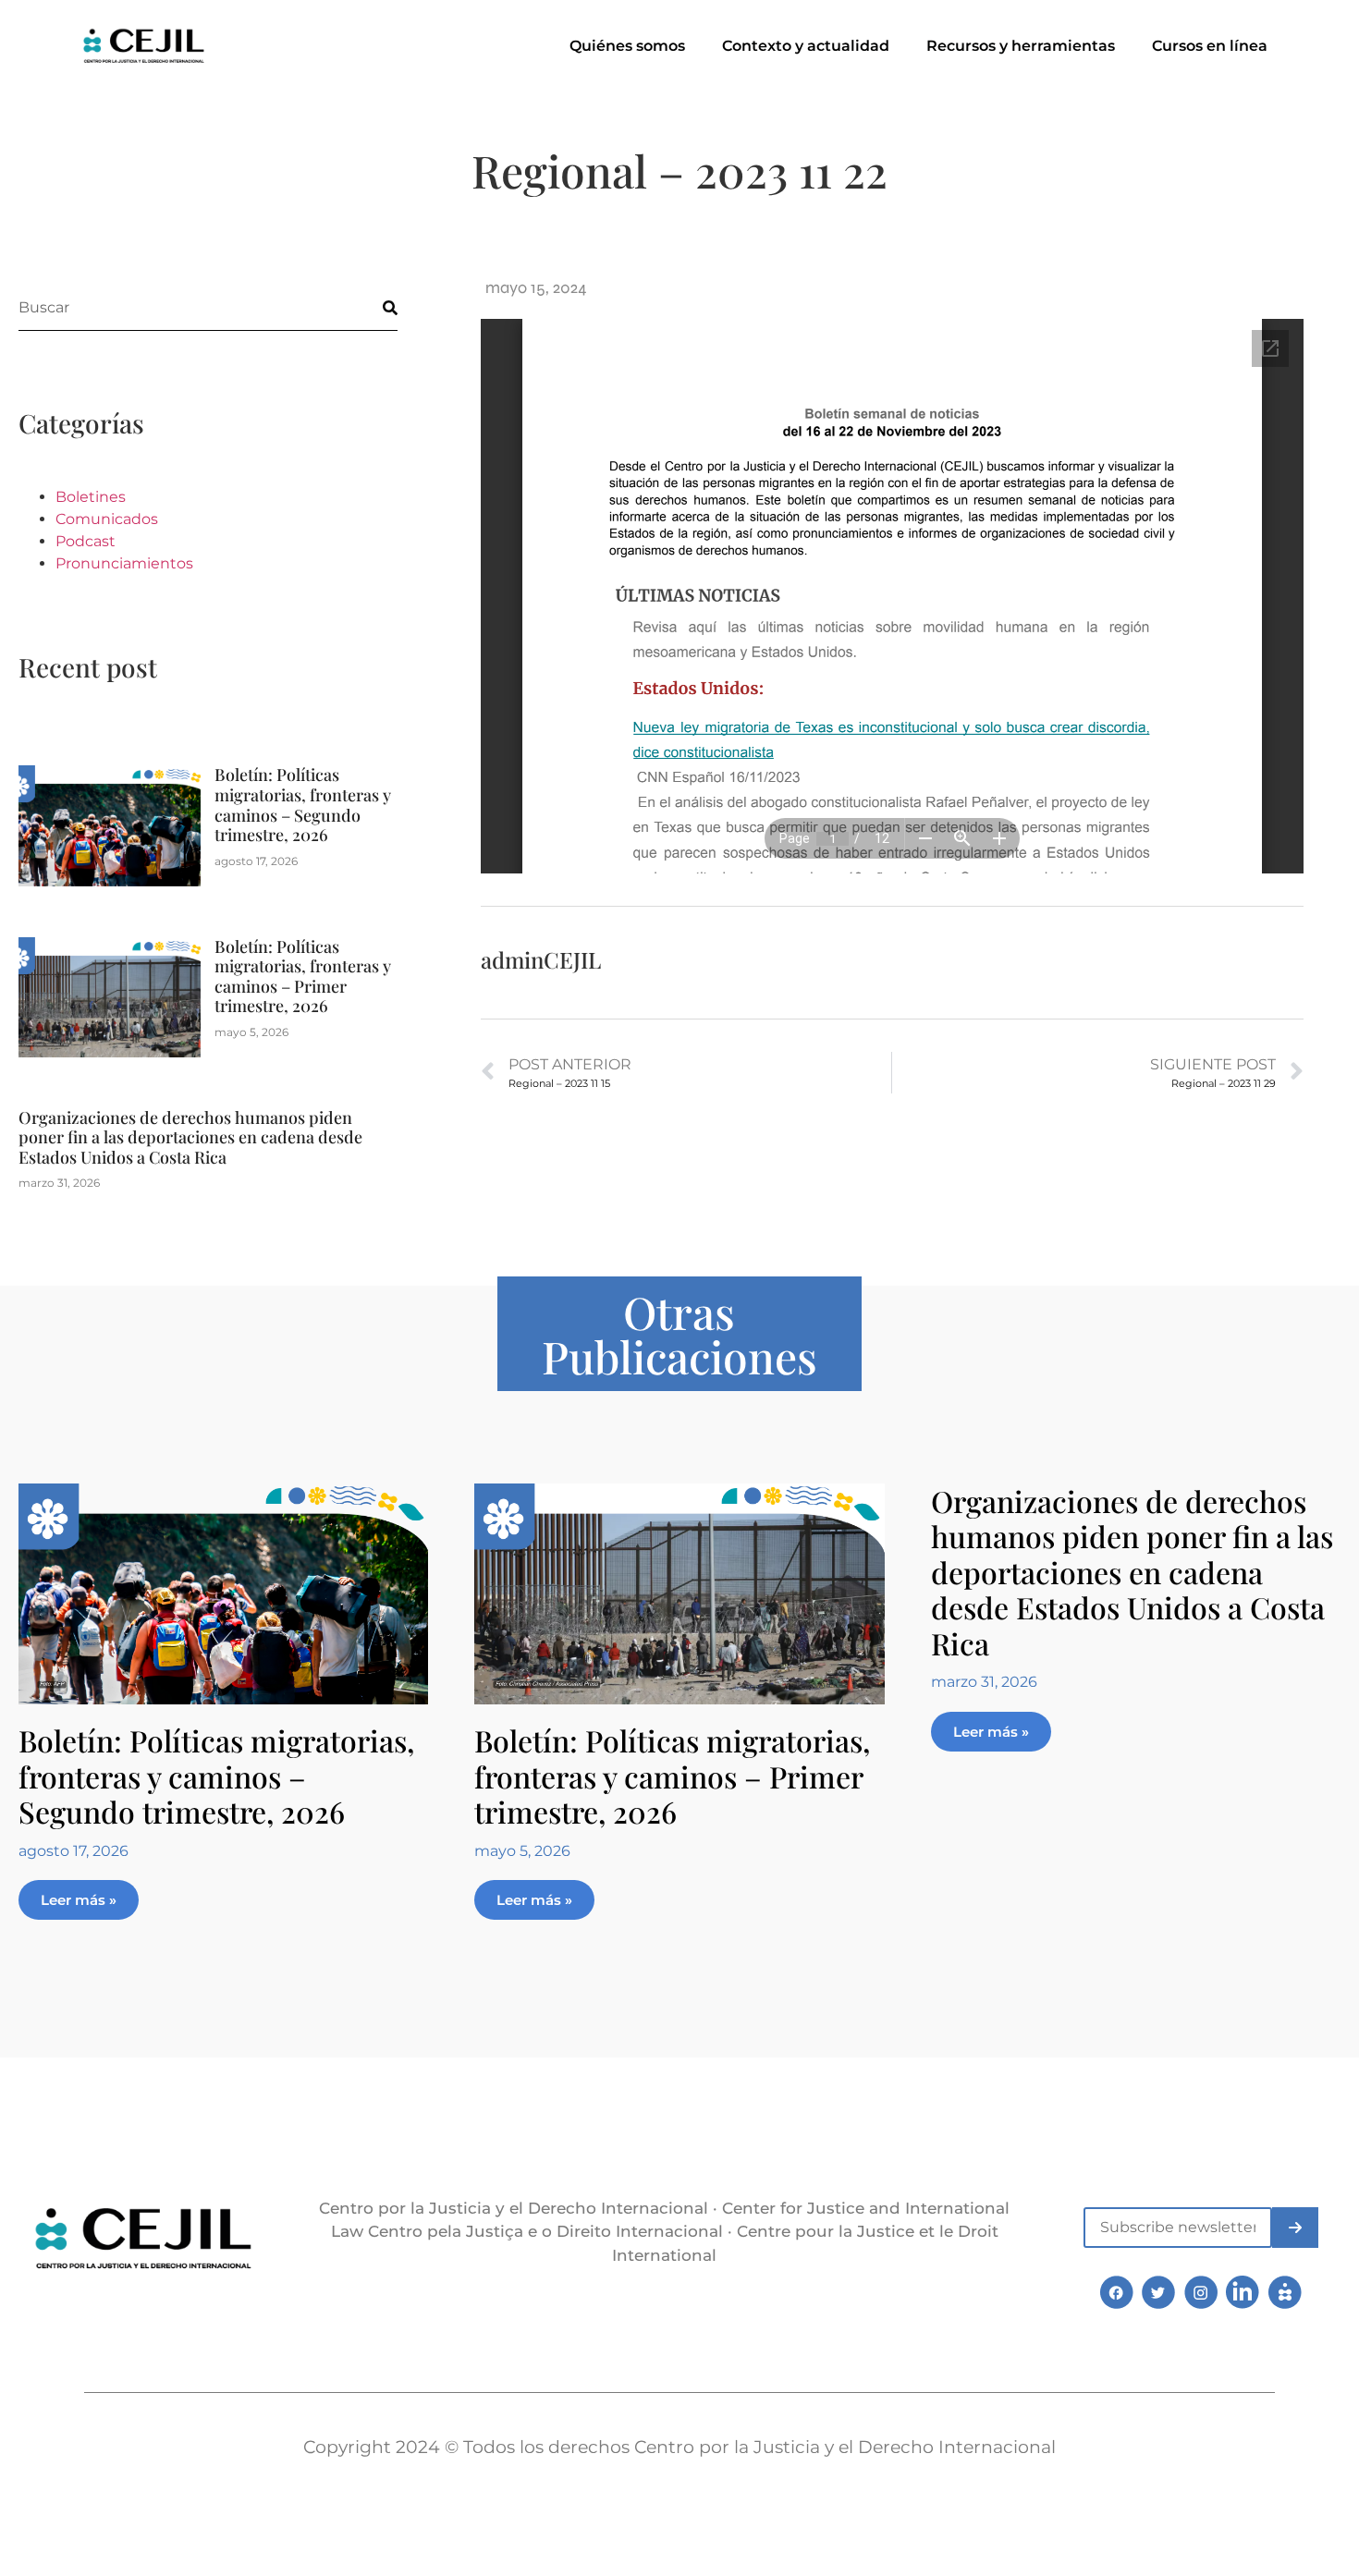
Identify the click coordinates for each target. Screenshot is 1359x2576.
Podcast (86, 541)
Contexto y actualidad (806, 46)
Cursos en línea (1210, 46)
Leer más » (79, 1900)
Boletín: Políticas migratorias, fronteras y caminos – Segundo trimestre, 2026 (303, 805)
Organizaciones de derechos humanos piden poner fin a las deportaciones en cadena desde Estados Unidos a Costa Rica (190, 1137)
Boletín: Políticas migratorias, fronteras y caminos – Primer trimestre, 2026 (303, 977)
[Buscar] (374, 307)
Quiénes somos (627, 46)
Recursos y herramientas (1021, 46)
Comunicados (107, 519)
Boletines (91, 497)
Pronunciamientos (124, 563)
